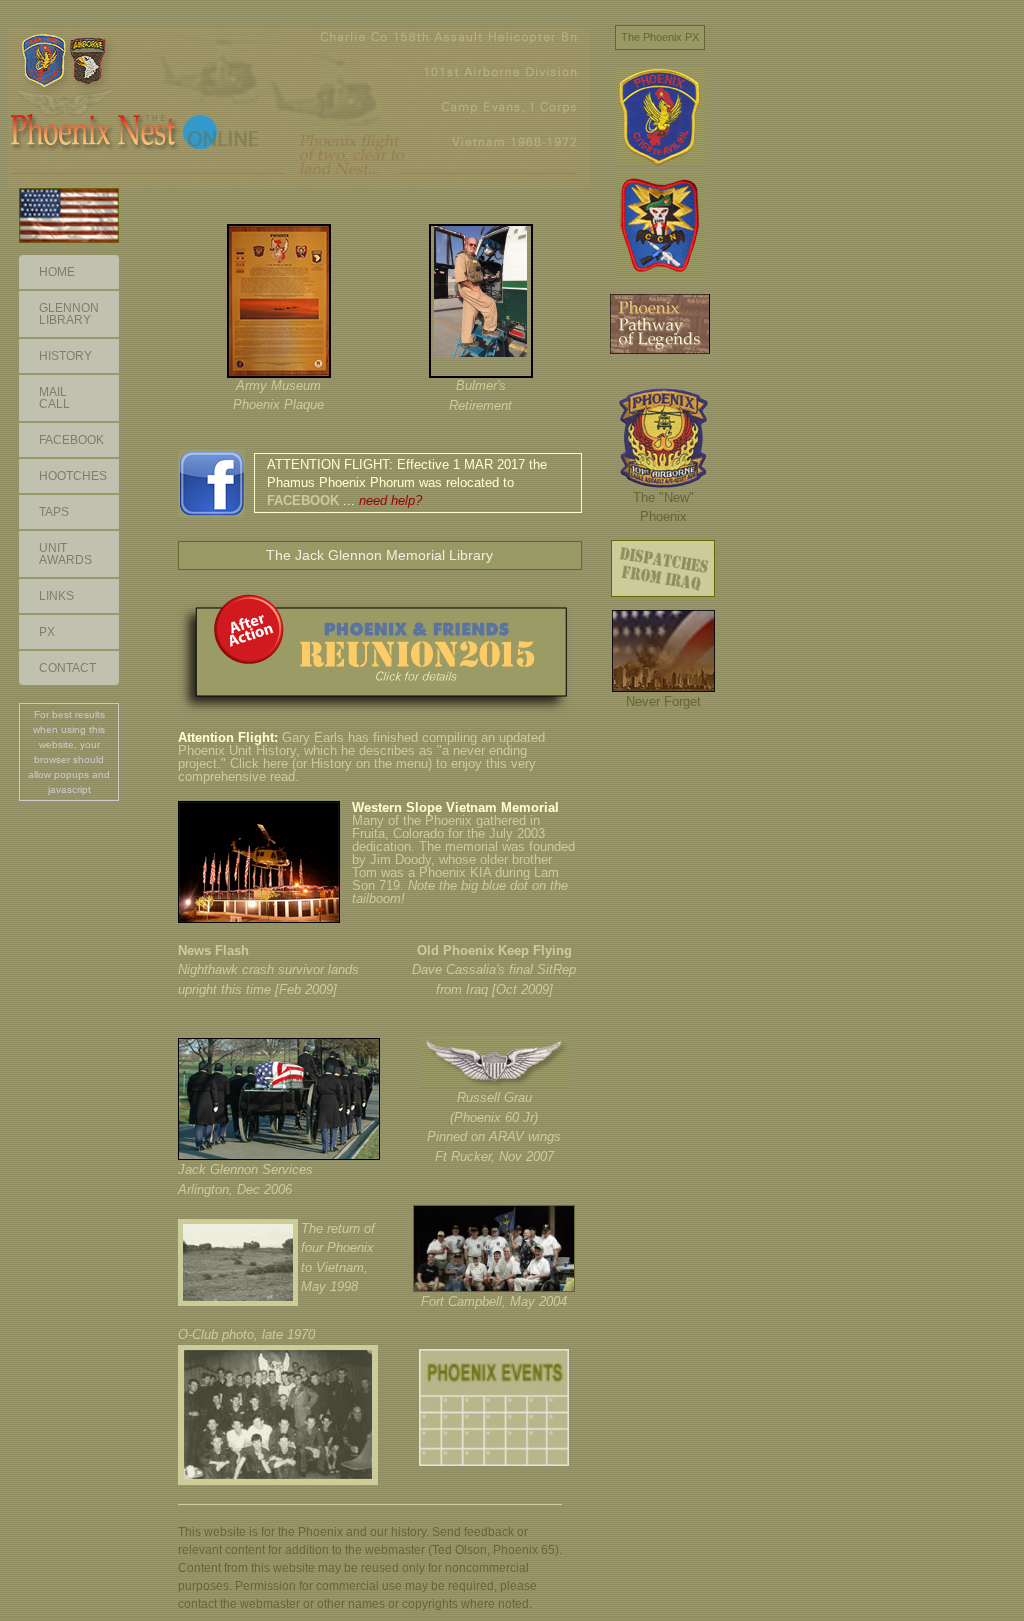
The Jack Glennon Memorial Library (379, 555)
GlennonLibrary (69, 314)
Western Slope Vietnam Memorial (455, 807)
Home (57, 272)
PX (47, 632)
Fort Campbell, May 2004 (494, 1301)
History (65, 356)
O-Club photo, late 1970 (246, 1334)
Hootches (73, 476)
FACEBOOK (303, 500)
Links (56, 596)
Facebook (71, 440)
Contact (67, 668)
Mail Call (54, 398)
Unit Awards (65, 554)
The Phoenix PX (660, 37)
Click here (259, 763)
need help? (390, 500)
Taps (54, 512)
